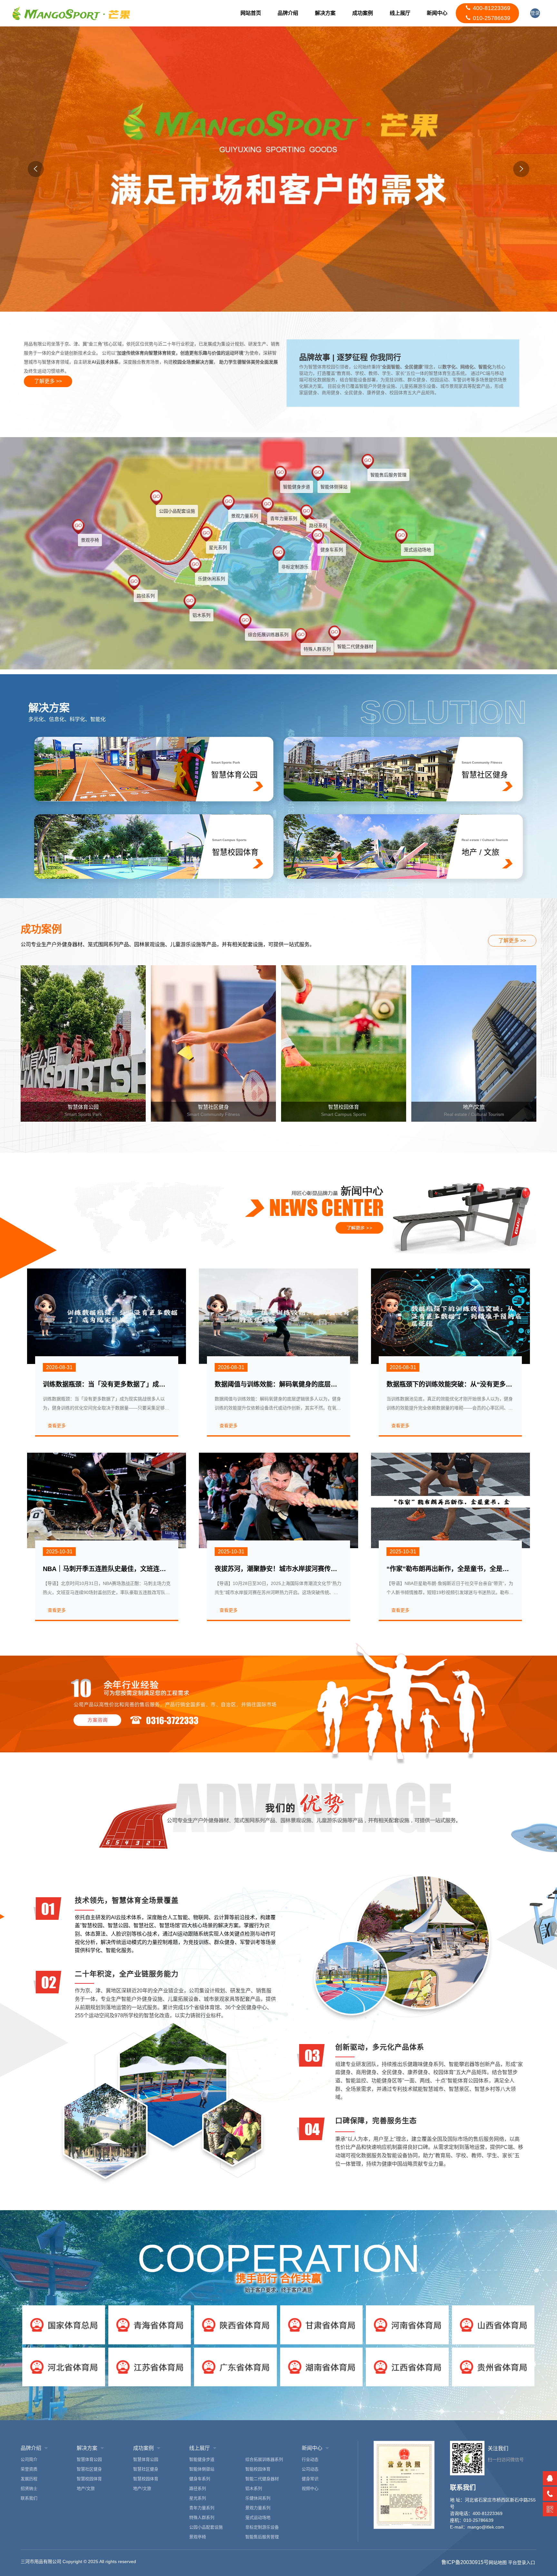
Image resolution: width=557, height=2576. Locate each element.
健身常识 (310, 2479)
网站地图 (498, 2562)
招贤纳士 (29, 2488)
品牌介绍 (288, 13)
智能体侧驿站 (202, 2469)
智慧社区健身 (89, 2469)
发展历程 (29, 2479)
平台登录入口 (522, 2562)
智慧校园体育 (89, 2479)
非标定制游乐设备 (262, 2527)
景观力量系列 (258, 2508)
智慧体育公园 (89, 2459)
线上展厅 (400, 13)
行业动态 (310, 2459)
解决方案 (325, 13)
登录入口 (535, 14)
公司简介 (29, 2459)
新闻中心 (437, 13)
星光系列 (198, 2498)
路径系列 (198, 2488)
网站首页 (251, 13)
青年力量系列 (202, 2508)
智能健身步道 (202, 2459)
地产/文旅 (86, 2488)
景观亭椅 (198, 2537)
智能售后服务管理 (262, 2537)
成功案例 (363, 13)
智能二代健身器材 (262, 2479)
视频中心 (310, 2488)
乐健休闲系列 (258, 2498)
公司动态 (310, 2469)
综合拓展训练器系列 (264, 2459)
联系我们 (29, 2498)
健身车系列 (200, 2479)
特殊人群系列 (202, 2517)
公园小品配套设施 (206, 2527)
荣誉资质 (29, 2469)
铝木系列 (254, 2488)
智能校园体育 (258, 2469)
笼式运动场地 (258, 2517)
